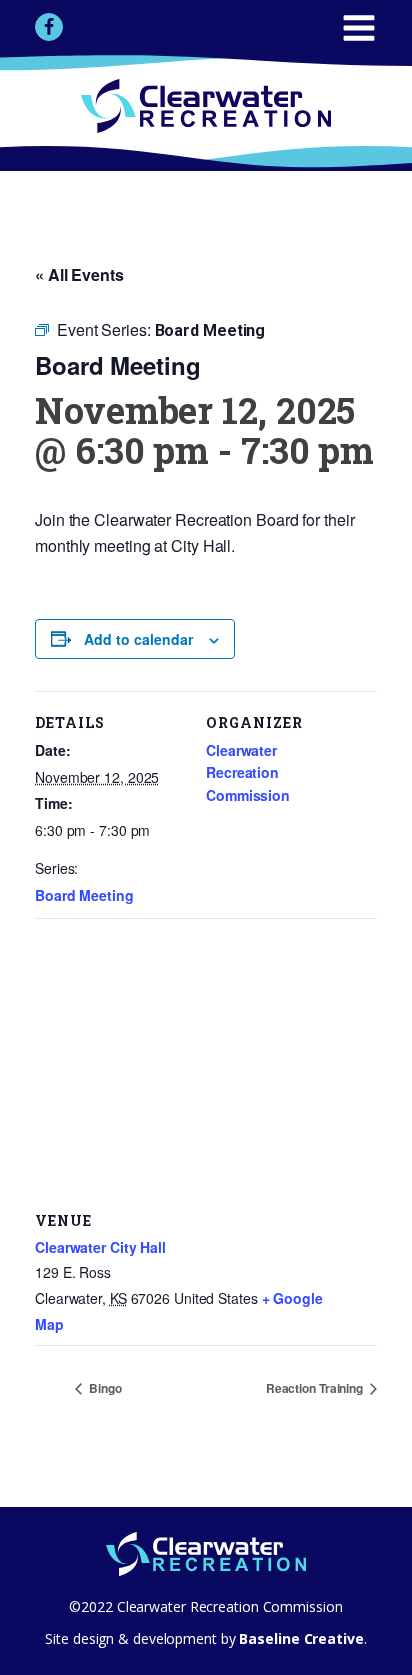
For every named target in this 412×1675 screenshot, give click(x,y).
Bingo (103, 1388)
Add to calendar (138, 639)
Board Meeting (84, 895)
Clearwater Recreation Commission (248, 772)
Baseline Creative (300, 1638)
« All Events (79, 274)
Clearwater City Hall (100, 1247)
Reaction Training (316, 1388)
